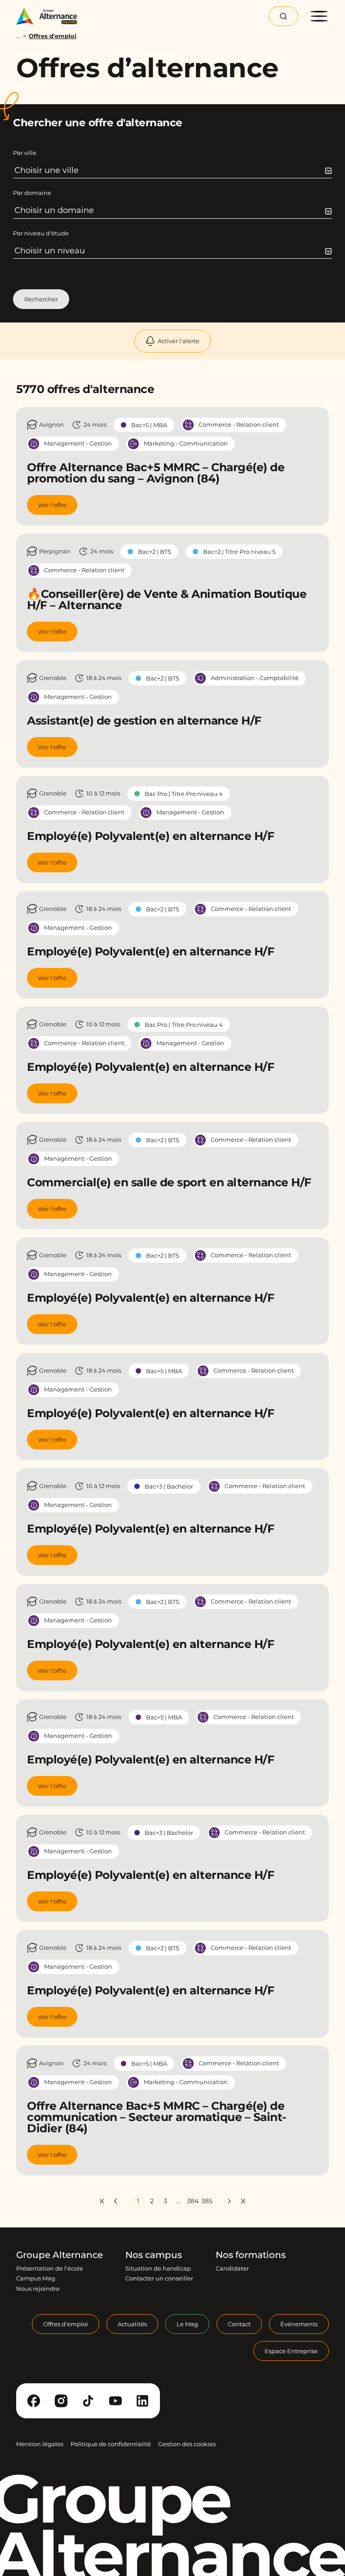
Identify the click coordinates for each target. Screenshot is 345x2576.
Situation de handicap (158, 2268)
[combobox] (173, 170)
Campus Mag (36, 2278)
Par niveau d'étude (41, 233)
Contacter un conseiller (159, 2278)
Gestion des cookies (187, 2444)
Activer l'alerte (179, 341)
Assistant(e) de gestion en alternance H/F (144, 720)
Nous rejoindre (38, 2288)
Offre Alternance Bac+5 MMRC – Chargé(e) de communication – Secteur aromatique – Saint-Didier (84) (157, 2117)
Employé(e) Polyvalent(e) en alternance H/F (150, 836)
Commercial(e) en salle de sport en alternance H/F (169, 1182)
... (18, 36)
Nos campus (154, 2255)
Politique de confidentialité (111, 2444)
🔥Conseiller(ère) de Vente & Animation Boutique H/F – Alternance (167, 599)
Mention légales (40, 2444)
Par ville (25, 153)
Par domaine (32, 193)
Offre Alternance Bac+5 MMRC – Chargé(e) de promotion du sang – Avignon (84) (156, 473)
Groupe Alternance (60, 2255)
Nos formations (251, 2255)
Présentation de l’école (50, 2268)
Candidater (232, 2268)
